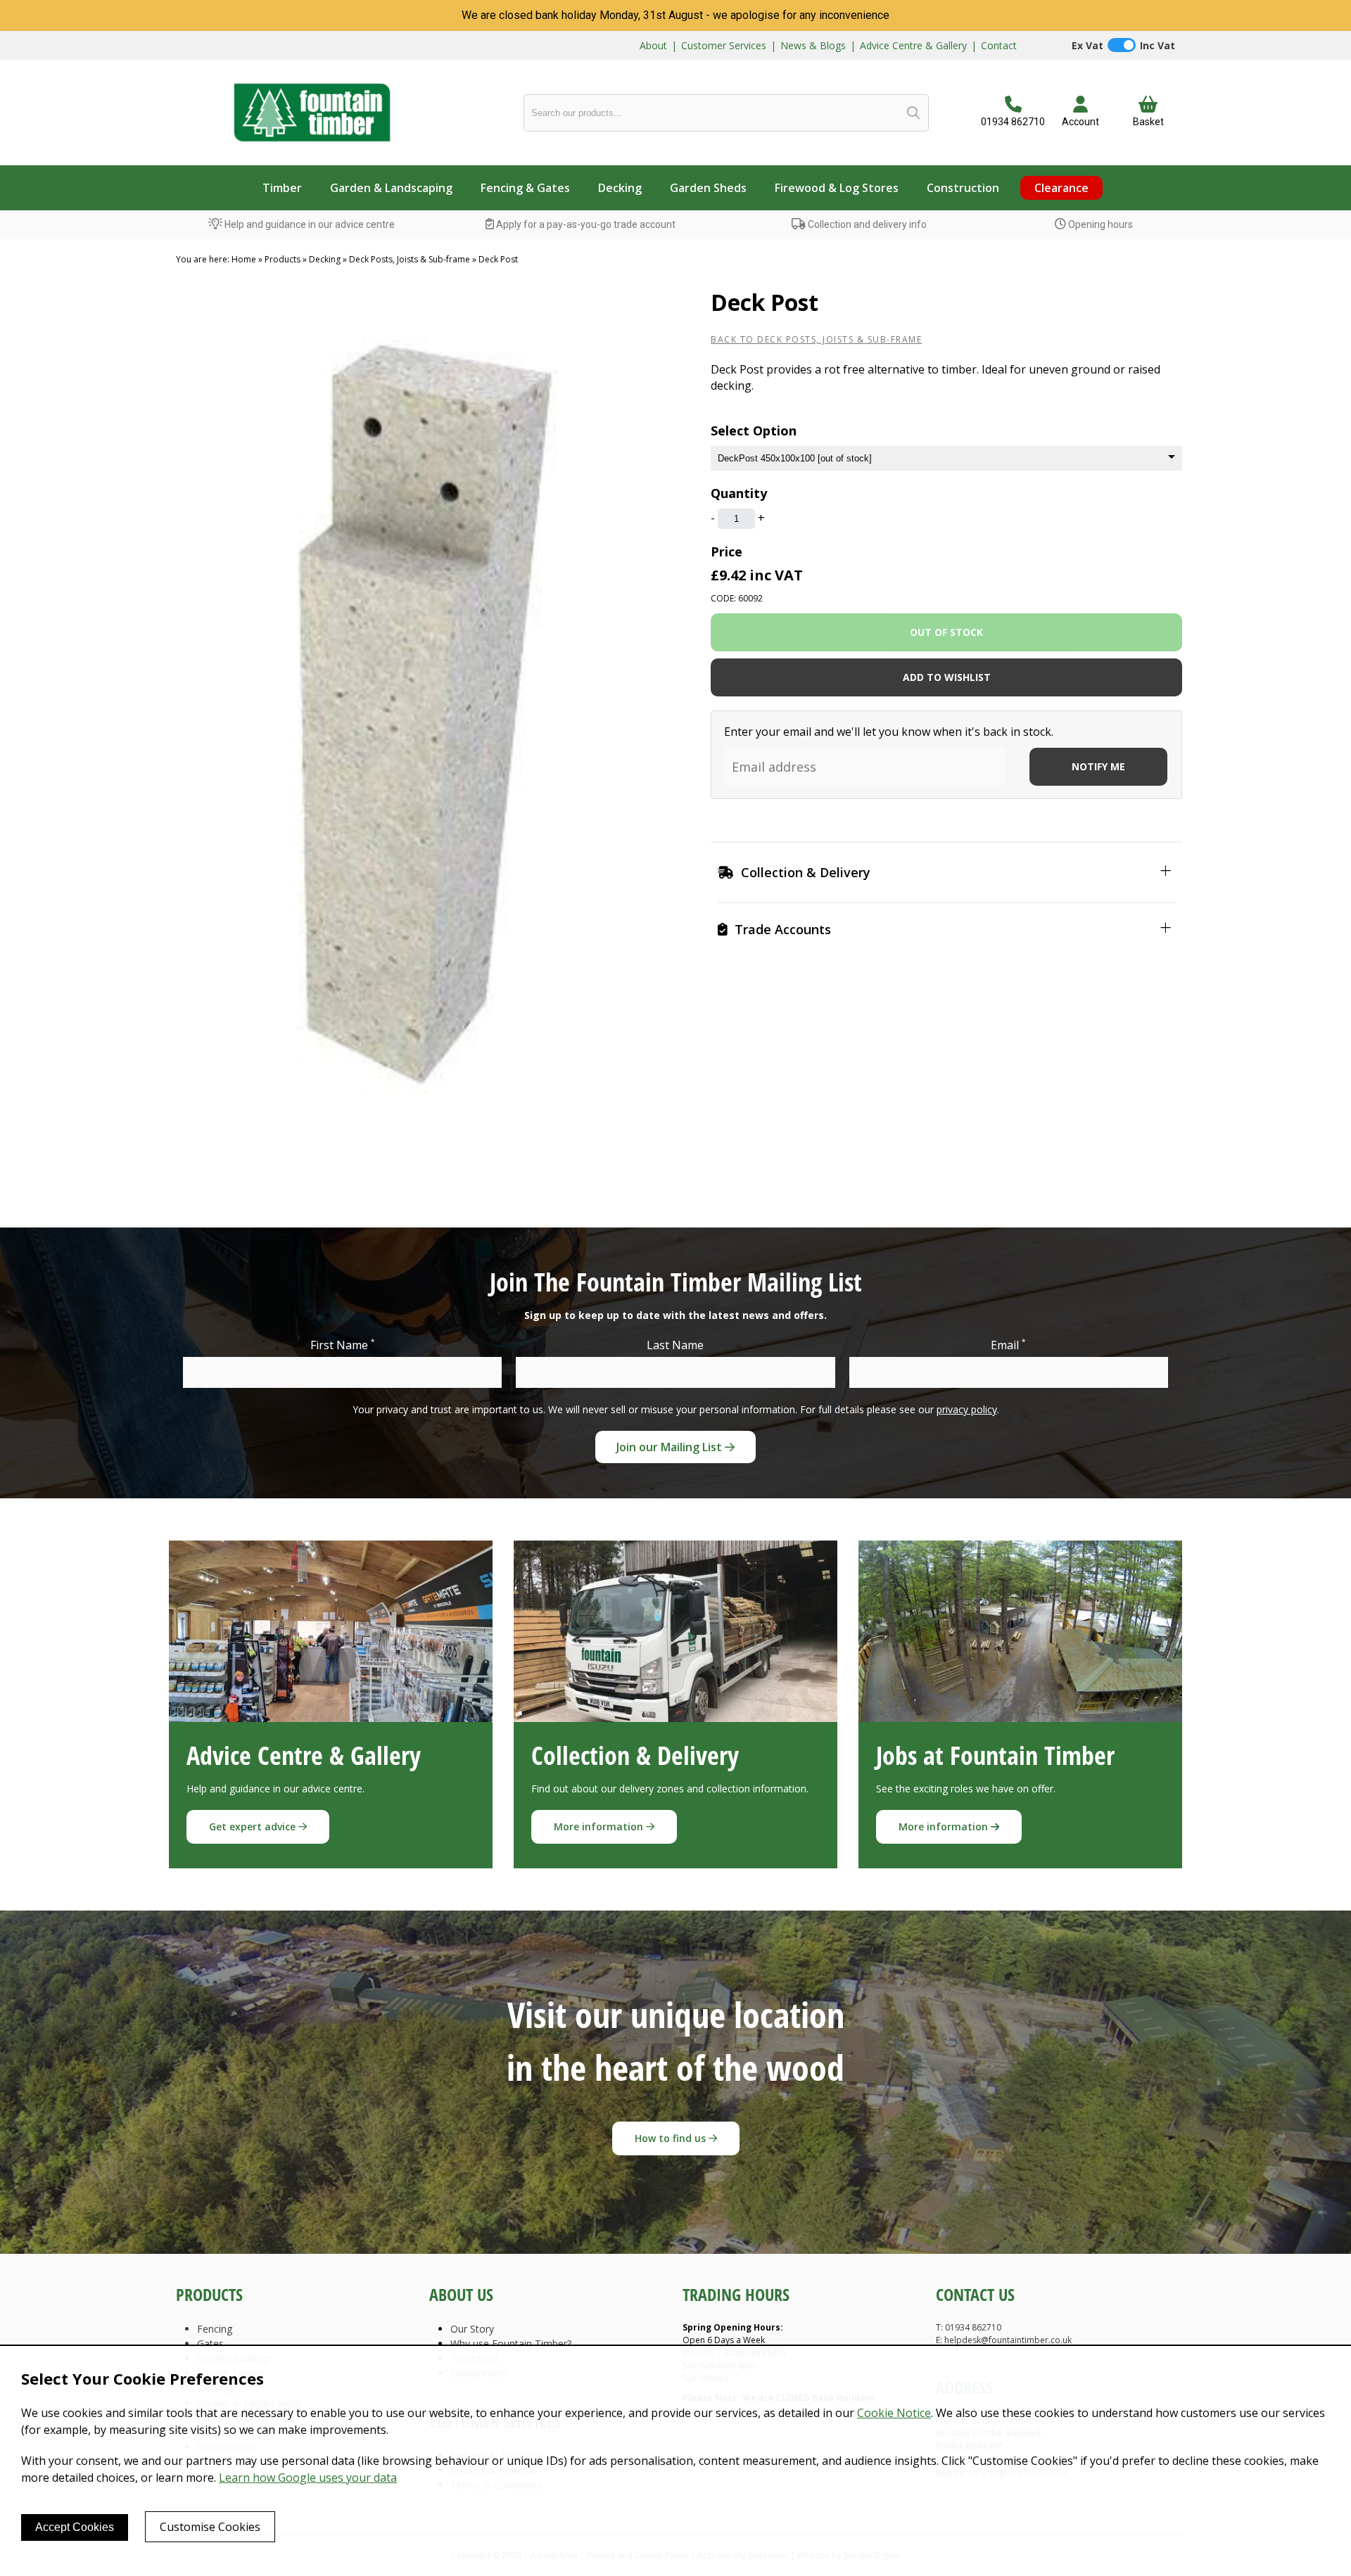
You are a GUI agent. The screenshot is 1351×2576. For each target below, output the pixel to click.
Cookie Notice (894, 2413)
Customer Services (724, 45)
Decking (620, 188)
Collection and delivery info (866, 224)
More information (600, 1826)
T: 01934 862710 (969, 2327)
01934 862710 (1013, 122)
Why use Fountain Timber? (511, 2344)
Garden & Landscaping (391, 188)
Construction (963, 188)
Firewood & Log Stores (837, 188)
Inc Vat (1157, 45)
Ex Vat (1087, 45)
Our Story (472, 2329)
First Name (343, 1345)
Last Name (675, 1345)
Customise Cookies (210, 2527)
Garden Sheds (708, 188)
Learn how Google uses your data (308, 2478)
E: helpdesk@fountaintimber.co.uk (1004, 2340)
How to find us (672, 2138)
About (653, 45)
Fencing (215, 2329)
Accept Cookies (75, 2527)
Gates (210, 2344)
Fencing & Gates (525, 188)
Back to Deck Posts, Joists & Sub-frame (816, 339)
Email (1008, 1345)
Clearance (1061, 188)
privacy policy (967, 1409)
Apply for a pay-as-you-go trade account (585, 224)
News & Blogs (813, 45)
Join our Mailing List (671, 1447)
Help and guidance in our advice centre (309, 224)
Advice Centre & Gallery (913, 45)
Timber (282, 188)
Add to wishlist (947, 677)
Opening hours (1099, 224)
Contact (999, 45)
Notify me (1098, 766)
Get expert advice (254, 1826)
